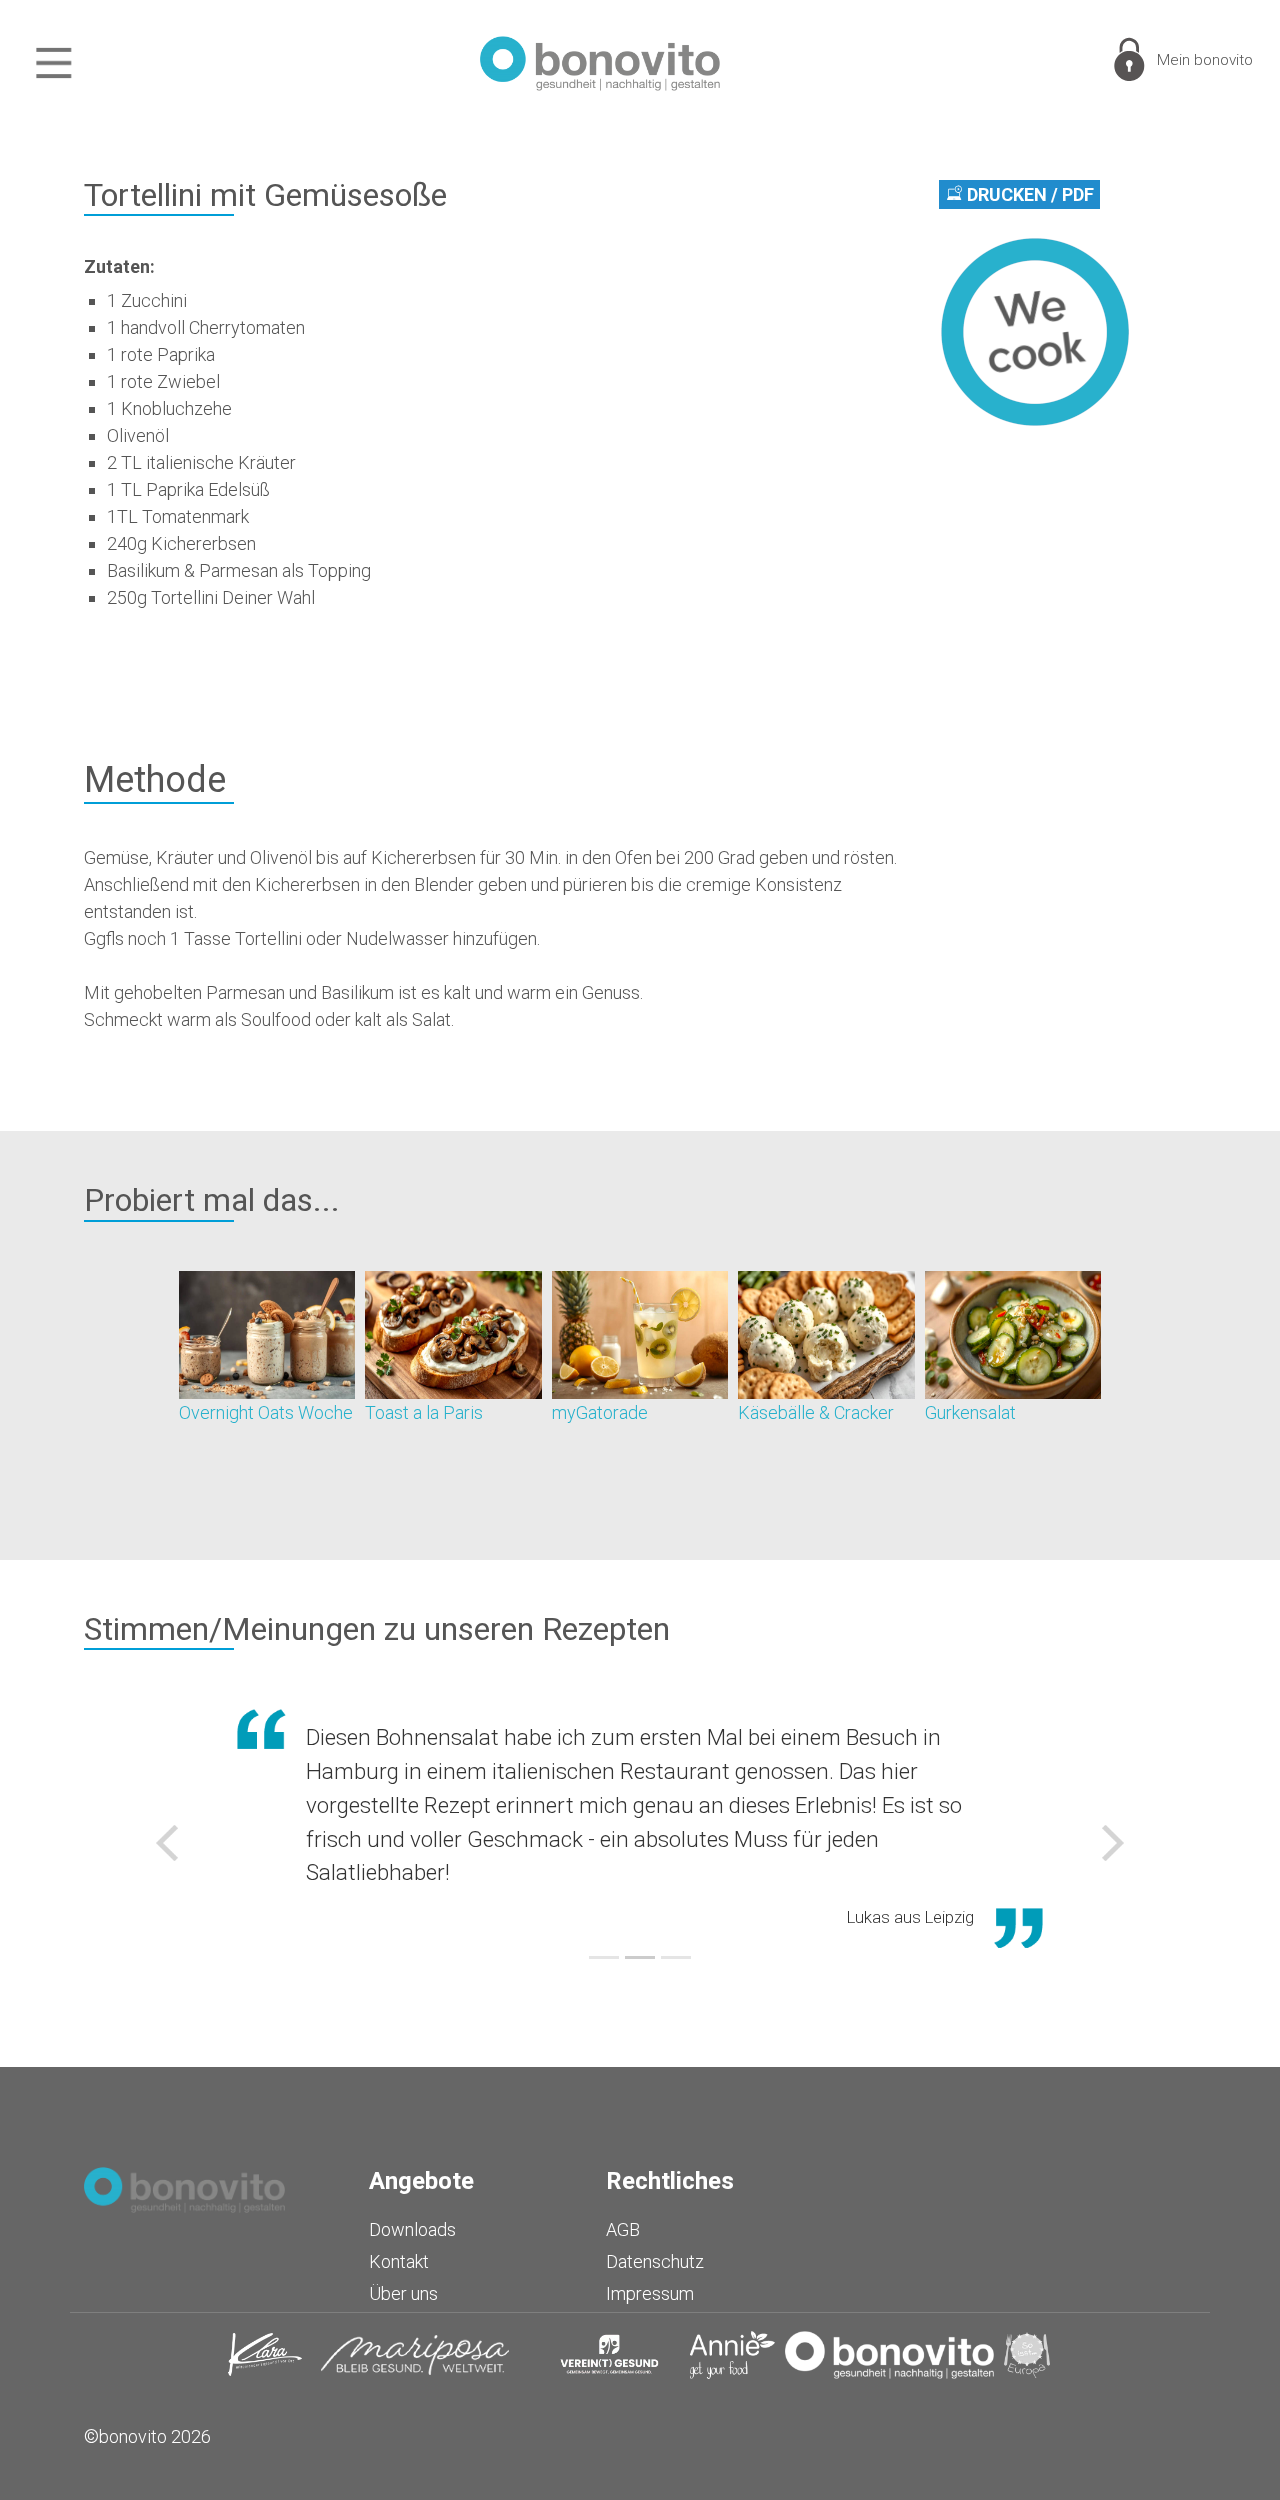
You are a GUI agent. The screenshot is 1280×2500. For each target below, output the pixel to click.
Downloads (412, 2229)
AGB (623, 2229)
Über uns (403, 2293)
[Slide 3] (676, 1957)
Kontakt (399, 2261)
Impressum (650, 2293)
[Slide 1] (604, 1957)
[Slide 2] (640, 1957)
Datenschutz (655, 2261)
